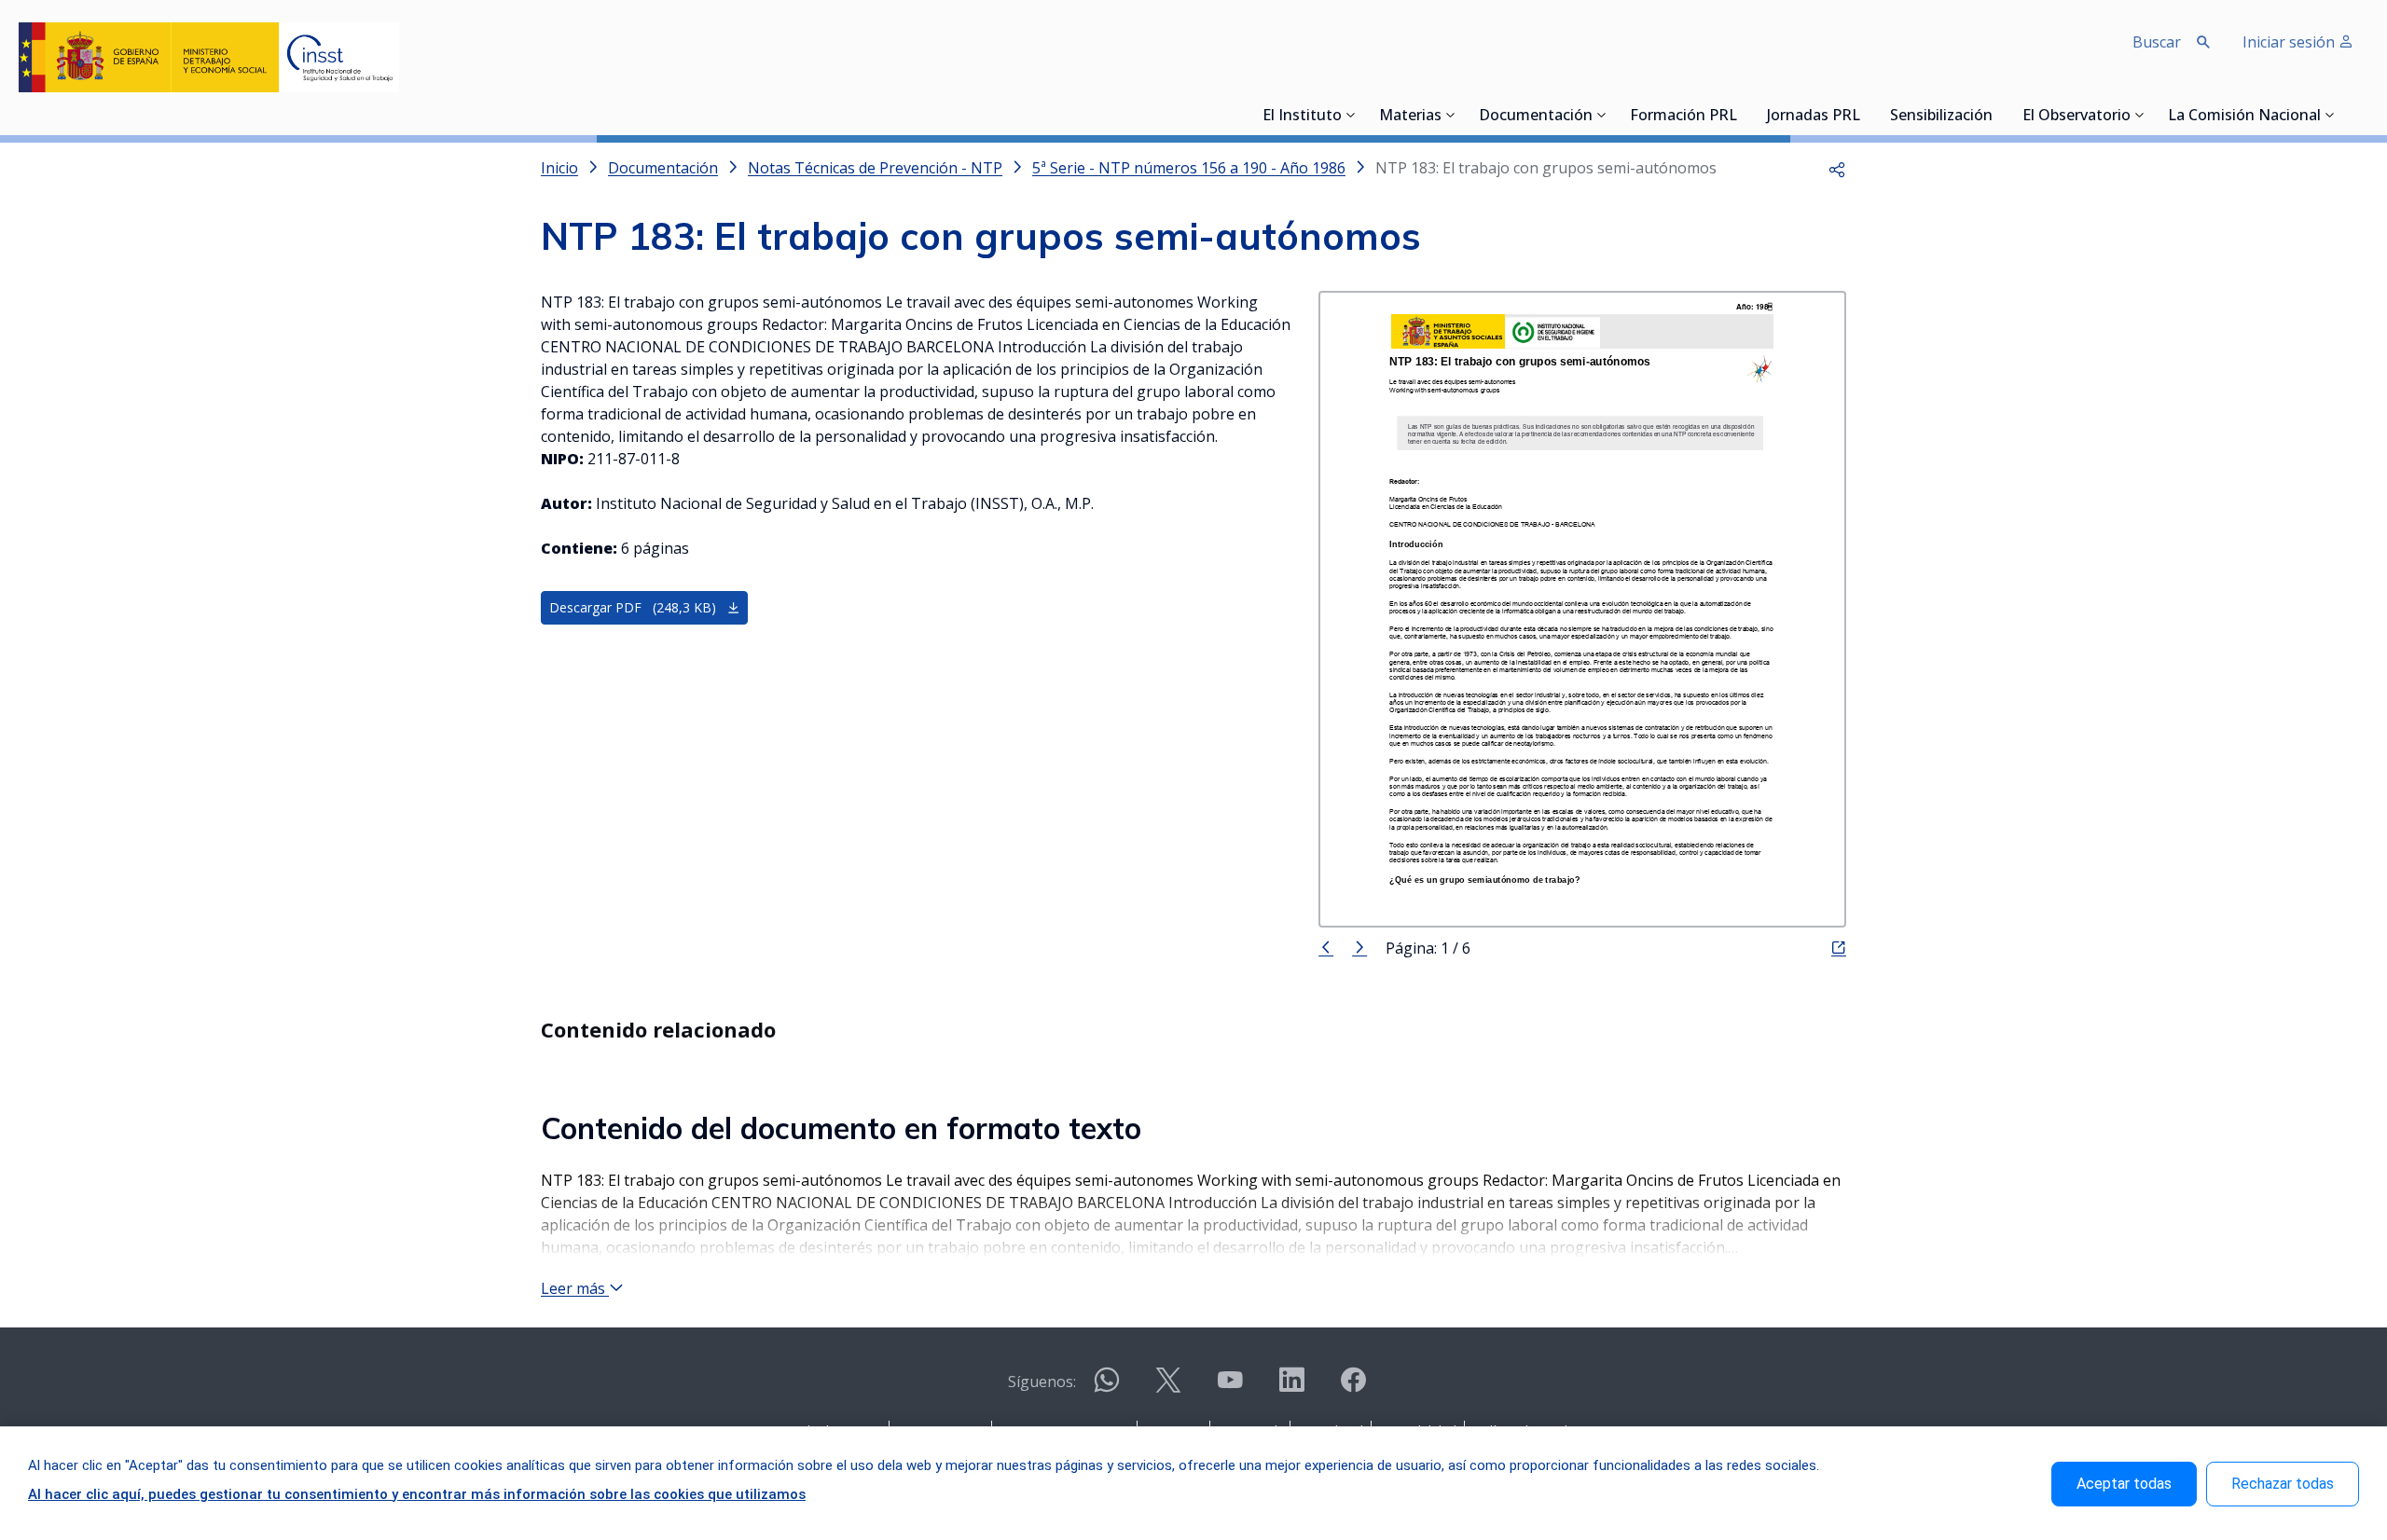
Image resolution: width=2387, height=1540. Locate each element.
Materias (1410, 117)
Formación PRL (1683, 117)
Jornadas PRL (1814, 117)
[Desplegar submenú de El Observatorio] (2140, 115)
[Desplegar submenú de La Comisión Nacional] (2330, 115)
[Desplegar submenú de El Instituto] (1351, 115)
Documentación (1536, 117)
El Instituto (1302, 117)
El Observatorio (2077, 117)
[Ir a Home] (209, 57)
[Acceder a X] (1168, 1388)
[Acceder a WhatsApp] (1107, 1388)
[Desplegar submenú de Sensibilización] (1998, 115)
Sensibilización (1941, 117)
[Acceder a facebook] (1353, 1388)
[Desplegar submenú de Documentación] (1602, 115)
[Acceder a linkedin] (1291, 1388)
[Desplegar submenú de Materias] (1451, 115)
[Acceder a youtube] (1230, 1388)
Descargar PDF (633, 607)
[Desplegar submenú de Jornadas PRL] (1866, 115)
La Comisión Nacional (2244, 117)
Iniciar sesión (2290, 42)
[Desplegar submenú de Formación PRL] (1743, 115)
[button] (1837, 168)
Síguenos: (1042, 1382)
